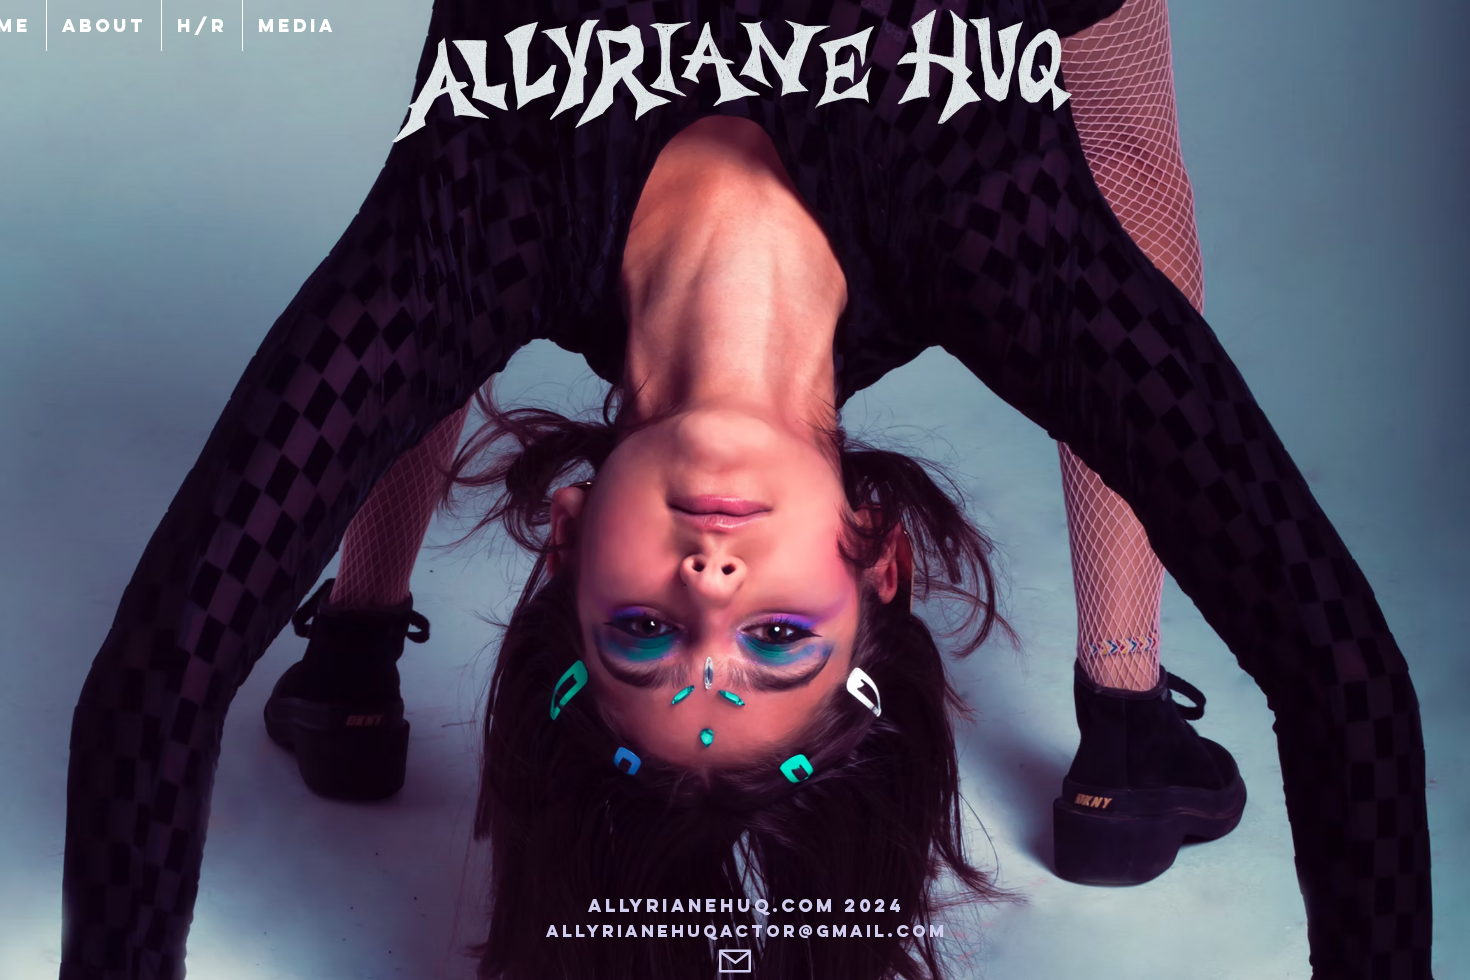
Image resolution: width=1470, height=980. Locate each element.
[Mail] (735, 960)
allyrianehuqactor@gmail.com (746, 931)
